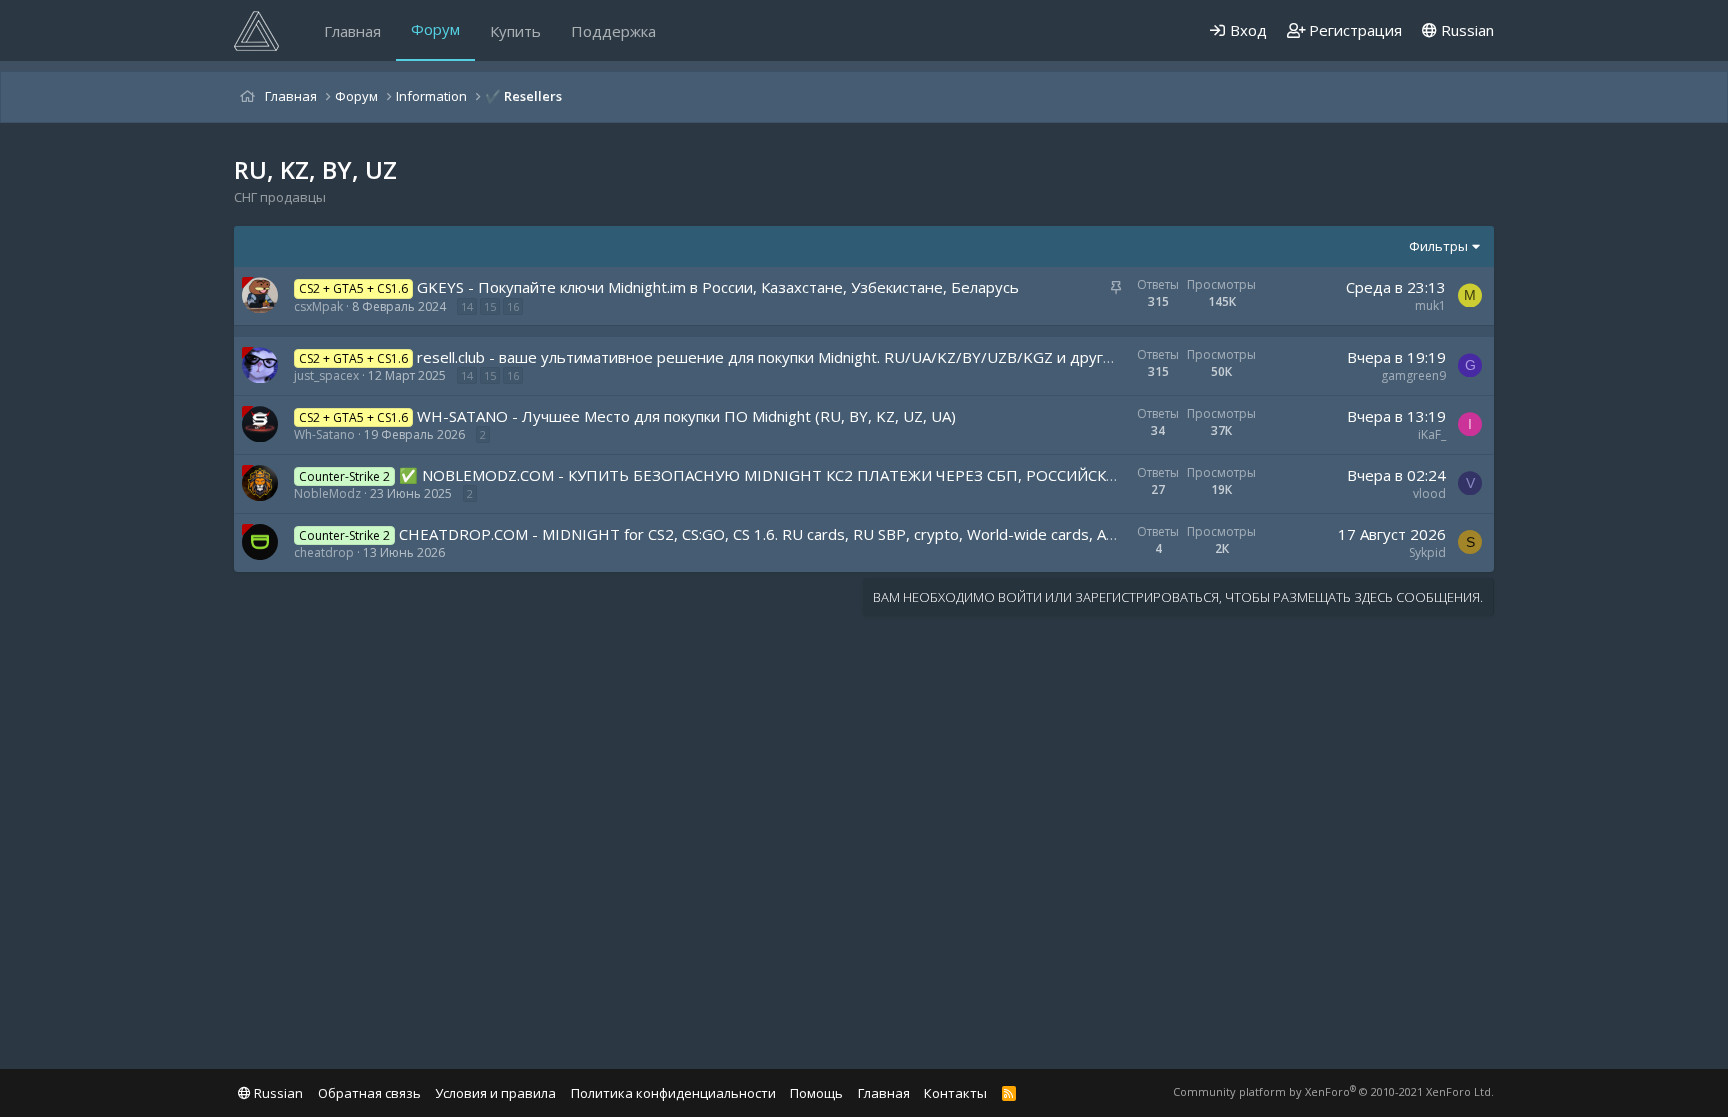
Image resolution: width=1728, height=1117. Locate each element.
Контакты (955, 1093)
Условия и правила (495, 1093)
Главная (352, 31)
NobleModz (327, 493)
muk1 (1430, 305)
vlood (1429, 493)
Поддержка (613, 31)
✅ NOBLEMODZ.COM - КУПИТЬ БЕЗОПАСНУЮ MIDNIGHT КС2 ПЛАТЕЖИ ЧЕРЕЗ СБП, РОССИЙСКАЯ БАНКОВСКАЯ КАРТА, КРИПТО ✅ (886, 475)
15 (490, 306)
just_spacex (326, 375)
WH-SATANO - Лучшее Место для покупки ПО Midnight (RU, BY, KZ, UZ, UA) (686, 416)
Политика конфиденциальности (673, 1093)
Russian (1465, 30)
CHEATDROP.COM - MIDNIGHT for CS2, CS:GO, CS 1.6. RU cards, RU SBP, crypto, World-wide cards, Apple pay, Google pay (825, 534)
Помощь (816, 1093)
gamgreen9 (1413, 375)
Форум (435, 29)
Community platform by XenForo (1333, 1091)
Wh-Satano (324, 434)
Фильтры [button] (1438, 246)
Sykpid (1427, 552)
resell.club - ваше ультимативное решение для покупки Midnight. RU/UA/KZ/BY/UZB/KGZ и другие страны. (798, 357)
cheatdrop (324, 552)
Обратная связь (369, 1093)
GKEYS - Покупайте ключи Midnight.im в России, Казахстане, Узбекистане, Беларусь (718, 287)
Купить (515, 31)
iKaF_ (1432, 434)
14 (467, 306)
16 (513, 306)
